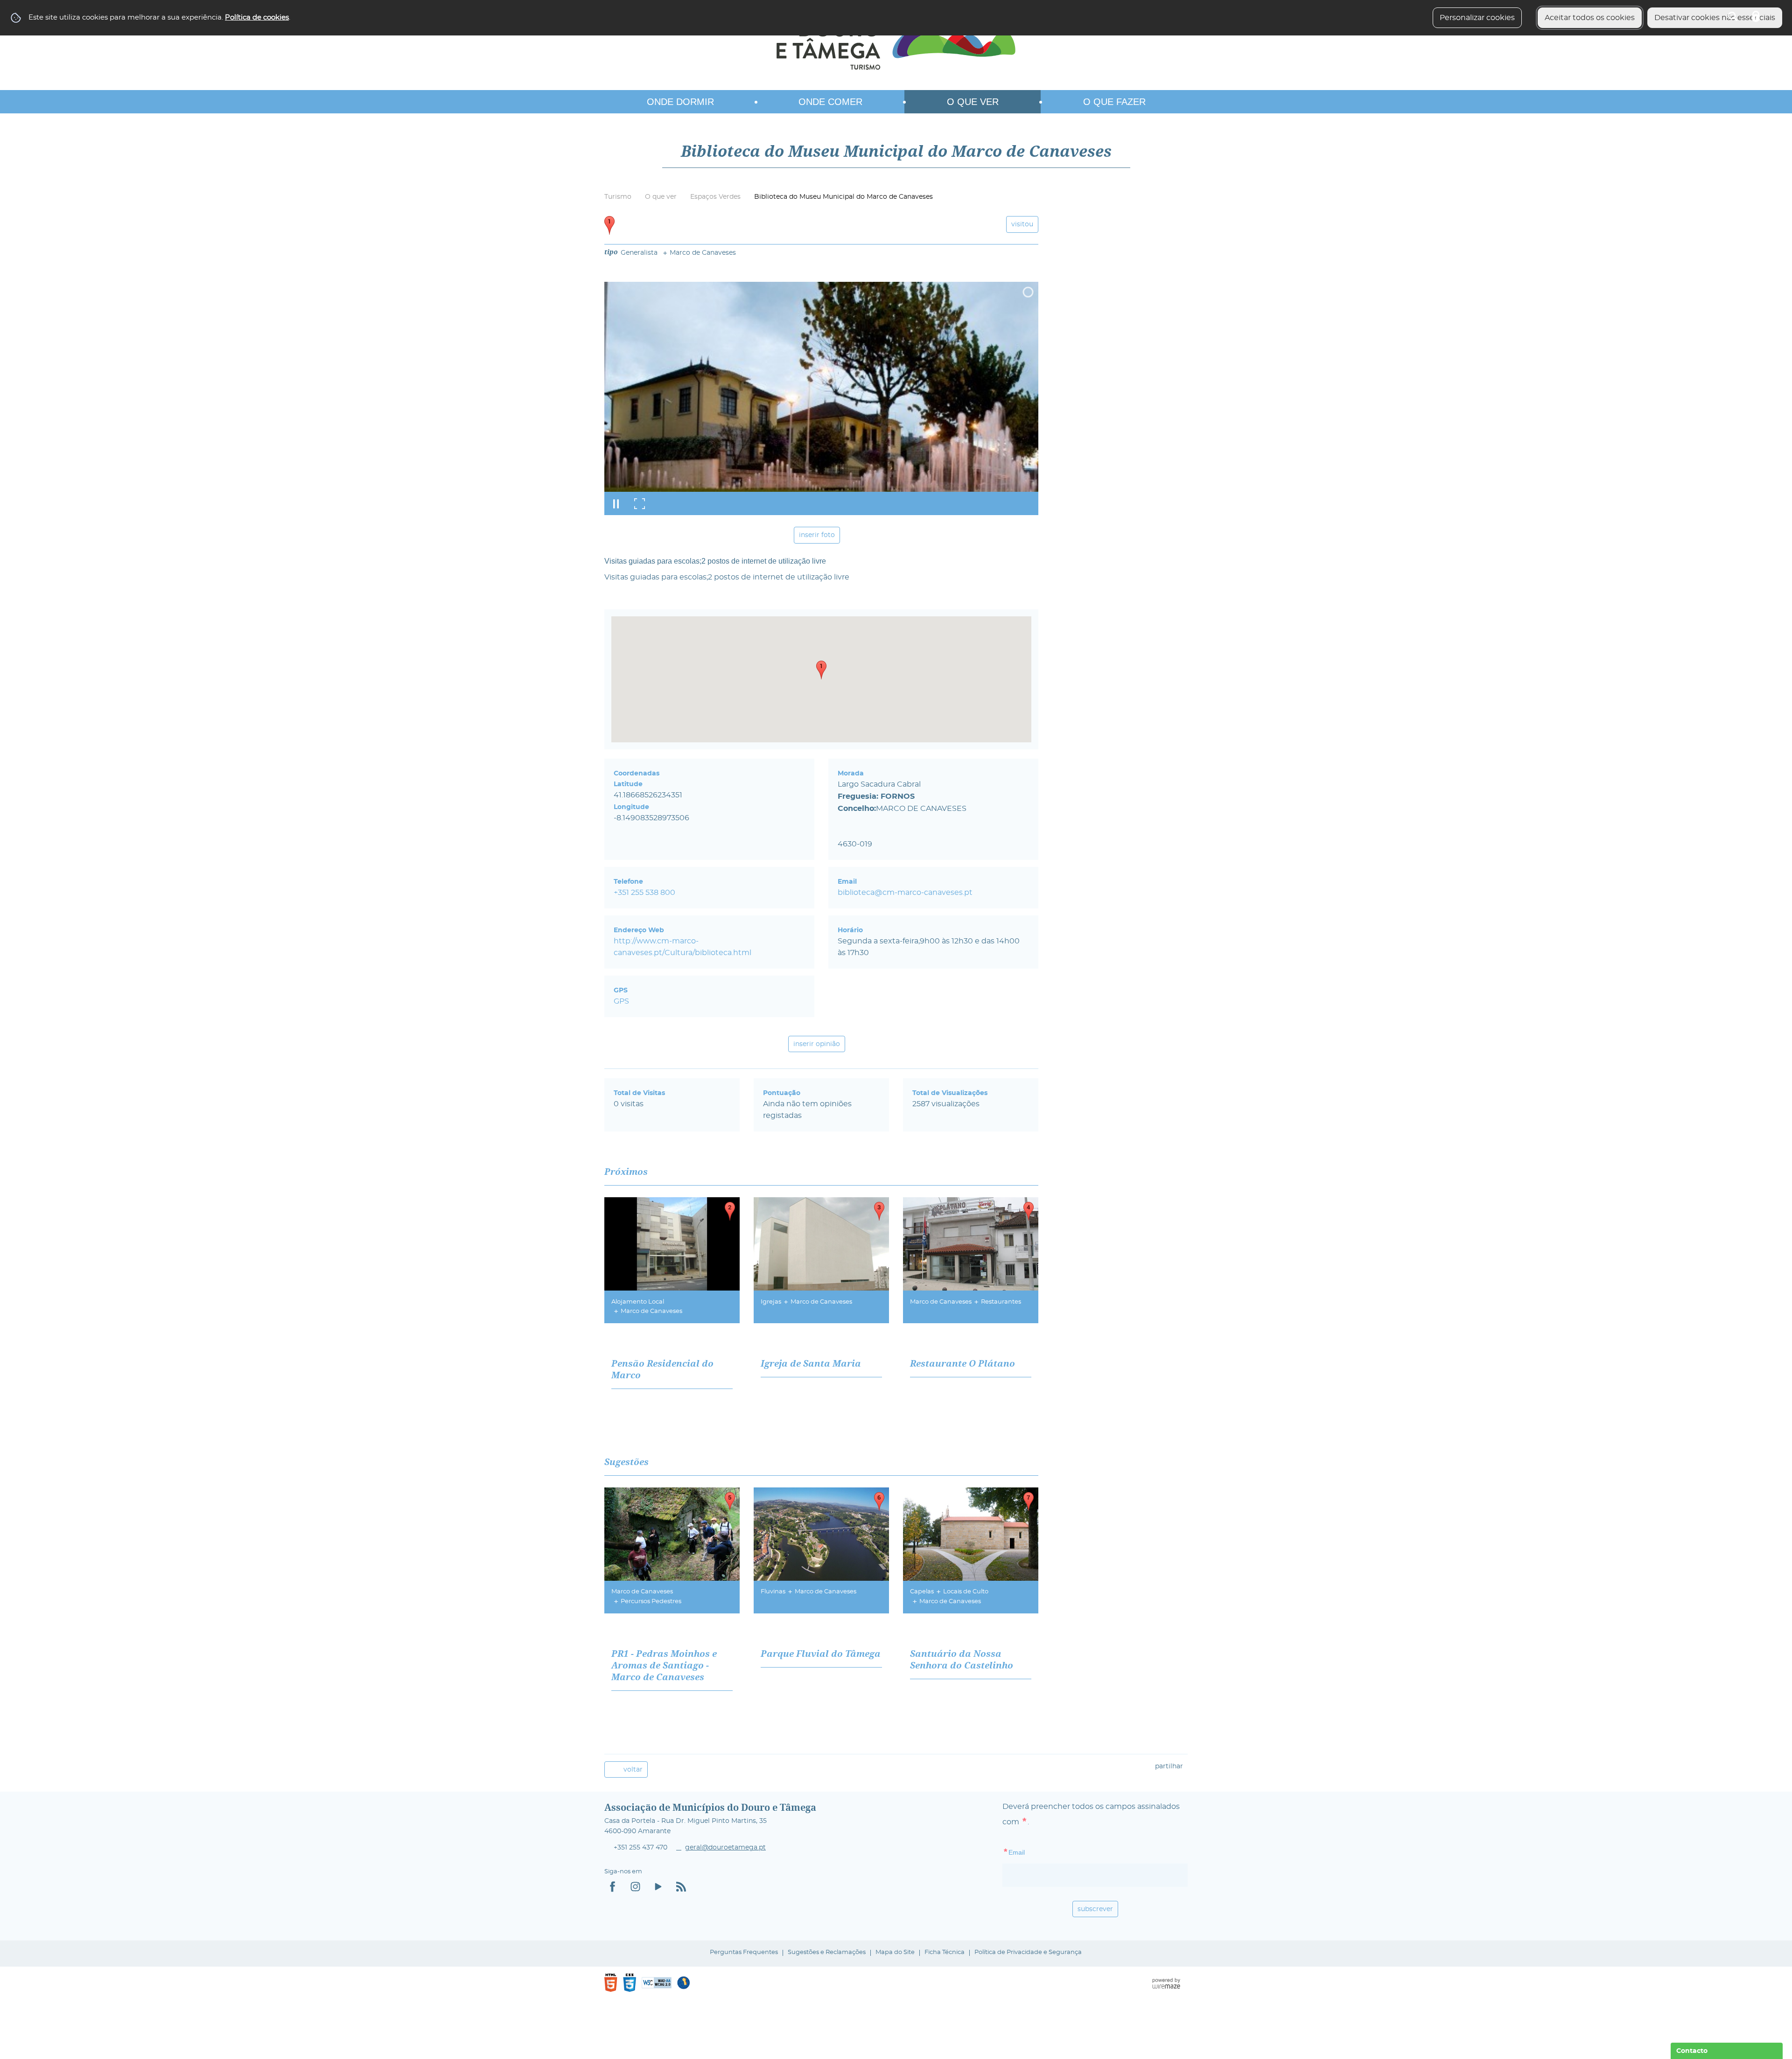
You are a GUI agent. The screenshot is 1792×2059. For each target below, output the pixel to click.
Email (1033, 1852)
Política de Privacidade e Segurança (1028, 1952)
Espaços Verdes (715, 197)
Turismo (618, 197)
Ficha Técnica (945, 1952)
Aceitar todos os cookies (1590, 18)
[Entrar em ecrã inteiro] (639, 503)
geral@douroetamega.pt (725, 1848)
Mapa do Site (895, 1952)
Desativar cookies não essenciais (1715, 18)
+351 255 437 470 (640, 1848)
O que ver (661, 197)
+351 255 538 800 (644, 893)
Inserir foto (817, 535)
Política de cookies (257, 17)
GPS (621, 1001)
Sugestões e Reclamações (827, 1952)
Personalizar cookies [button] (1477, 18)
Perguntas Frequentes (744, 1952)
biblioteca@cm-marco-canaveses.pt (905, 893)
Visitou (1022, 224)
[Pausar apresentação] (616, 503)
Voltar (633, 1769)
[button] (821, 670)
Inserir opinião (817, 1044)
